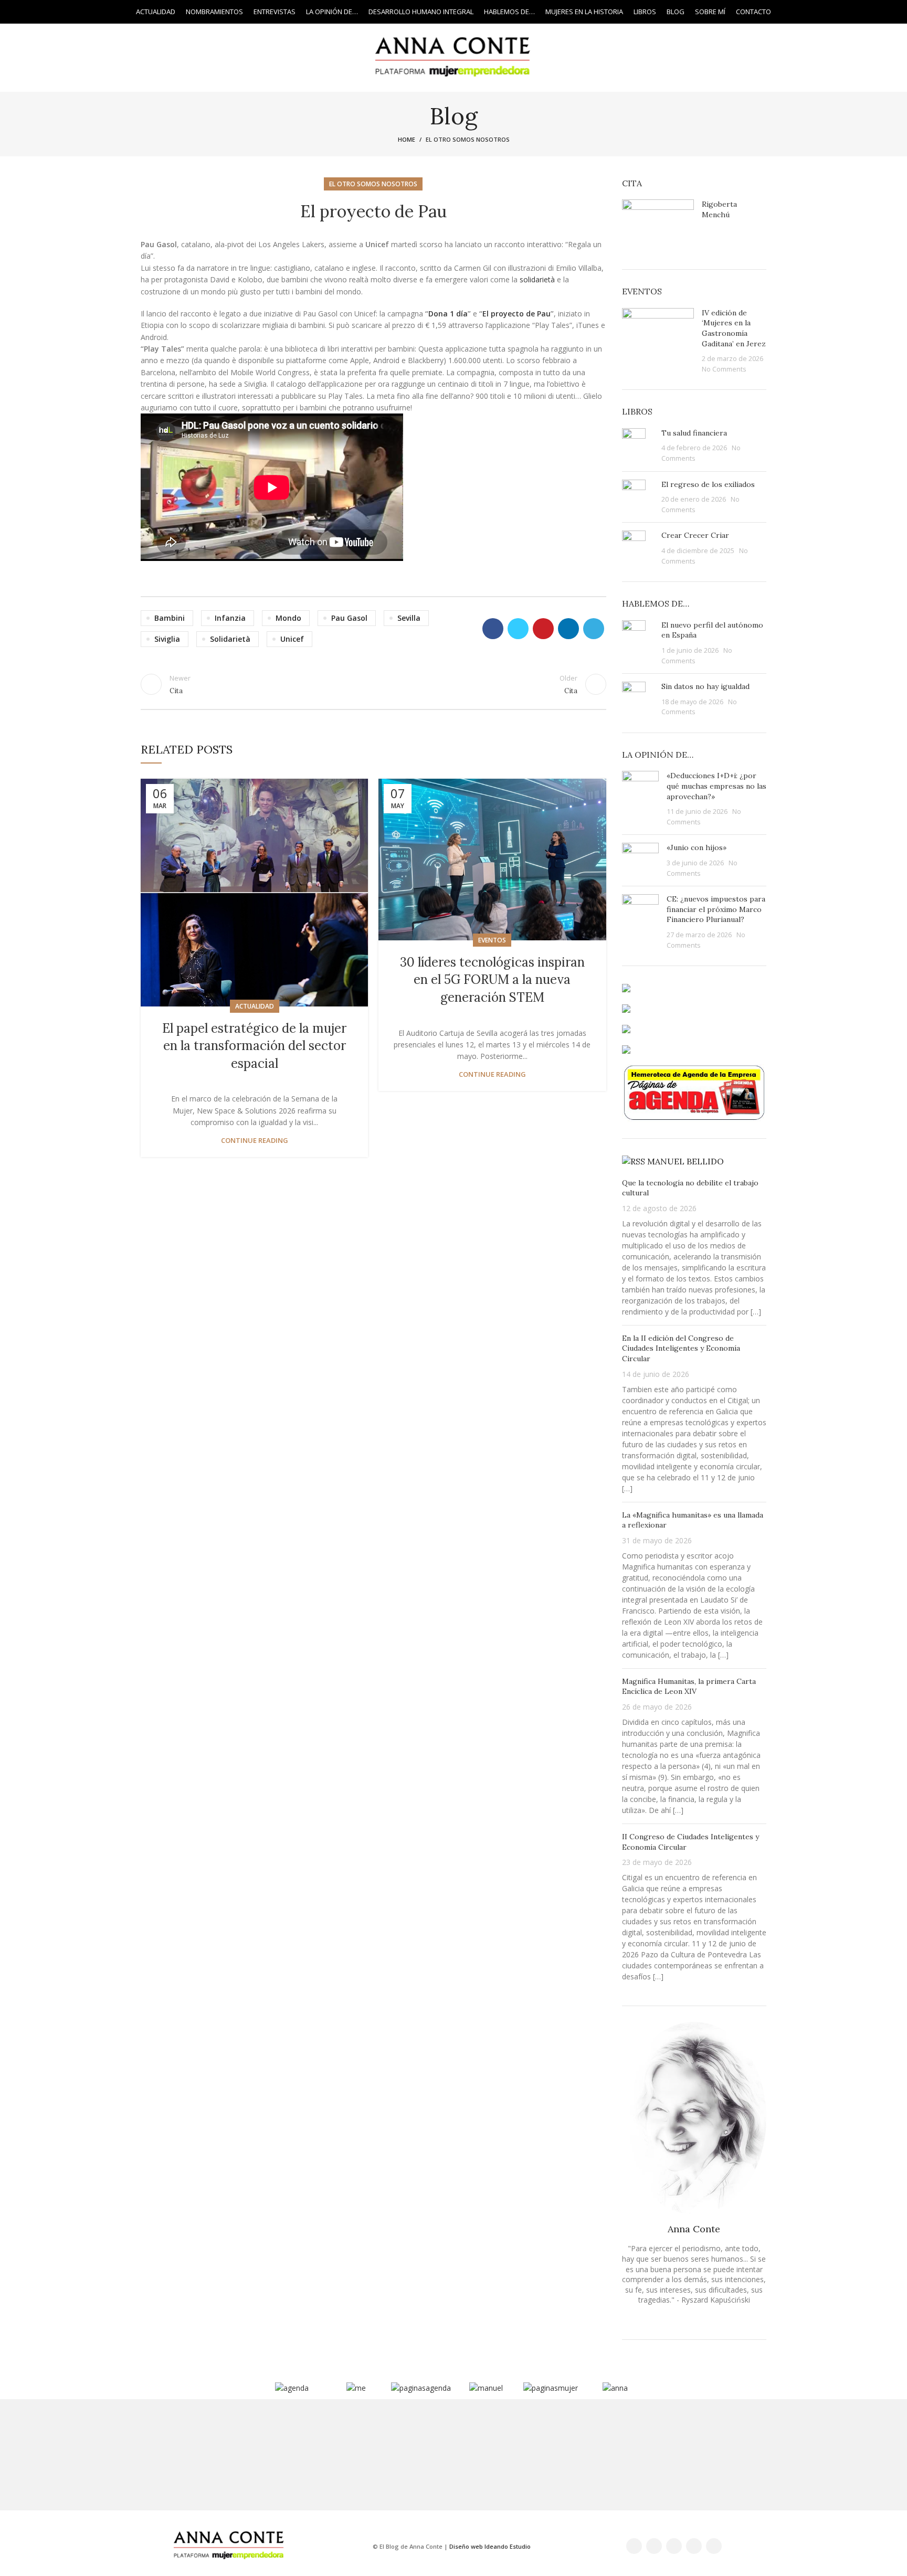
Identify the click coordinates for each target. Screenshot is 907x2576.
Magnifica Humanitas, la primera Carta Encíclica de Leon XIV (689, 1687)
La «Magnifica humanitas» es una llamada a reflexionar (693, 1520)
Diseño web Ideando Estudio (490, 2546)
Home (407, 139)
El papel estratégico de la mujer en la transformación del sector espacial (254, 1046)
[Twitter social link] (49, 12)
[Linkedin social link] (85, 12)
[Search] (873, 12)
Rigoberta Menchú (719, 209)
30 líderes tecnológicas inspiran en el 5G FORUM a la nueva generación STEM (492, 980)
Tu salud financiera (694, 433)
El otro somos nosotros (468, 139)
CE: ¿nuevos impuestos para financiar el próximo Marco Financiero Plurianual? (716, 909)
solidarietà (538, 279)
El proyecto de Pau (516, 314)
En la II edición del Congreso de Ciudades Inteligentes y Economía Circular (681, 1348)
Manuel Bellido (685, 1161)
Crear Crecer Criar (695, 535)
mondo (288, 618)
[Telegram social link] (594, 629)
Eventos (492, 940)
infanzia (230, 618)
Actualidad (255, 1006)
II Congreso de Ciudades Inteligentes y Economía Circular (690, 1842)
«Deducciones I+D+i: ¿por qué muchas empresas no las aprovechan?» (716, 786)
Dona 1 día (448, 314)
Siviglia (167, 639)
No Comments (724, 369)
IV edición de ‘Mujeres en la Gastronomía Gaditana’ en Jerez (734, 328)
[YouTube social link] (73, 12)
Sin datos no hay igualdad (705, 686)
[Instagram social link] (61, 12)
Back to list (373, 684)
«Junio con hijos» (697, 847)
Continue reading (255, 1141)
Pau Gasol (349, 618)
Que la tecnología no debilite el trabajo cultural (690, 1188)
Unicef (292, 639)
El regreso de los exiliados (708, 484)
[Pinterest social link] (543, 629)
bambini (170, 618)
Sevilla (409, 618)
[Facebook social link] (36, 12)
